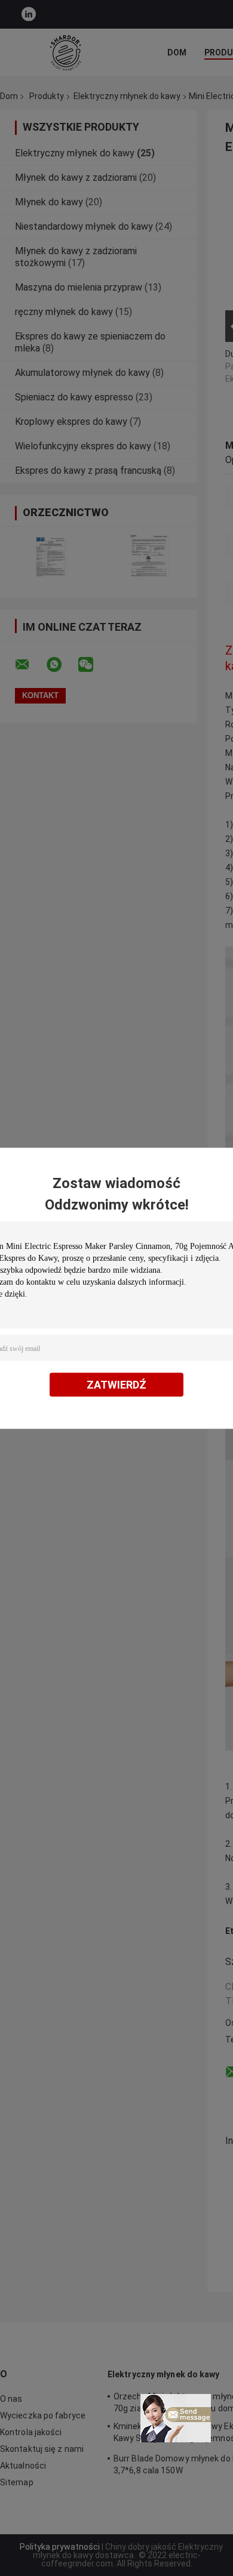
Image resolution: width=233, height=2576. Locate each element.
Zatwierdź (116, 1384)
